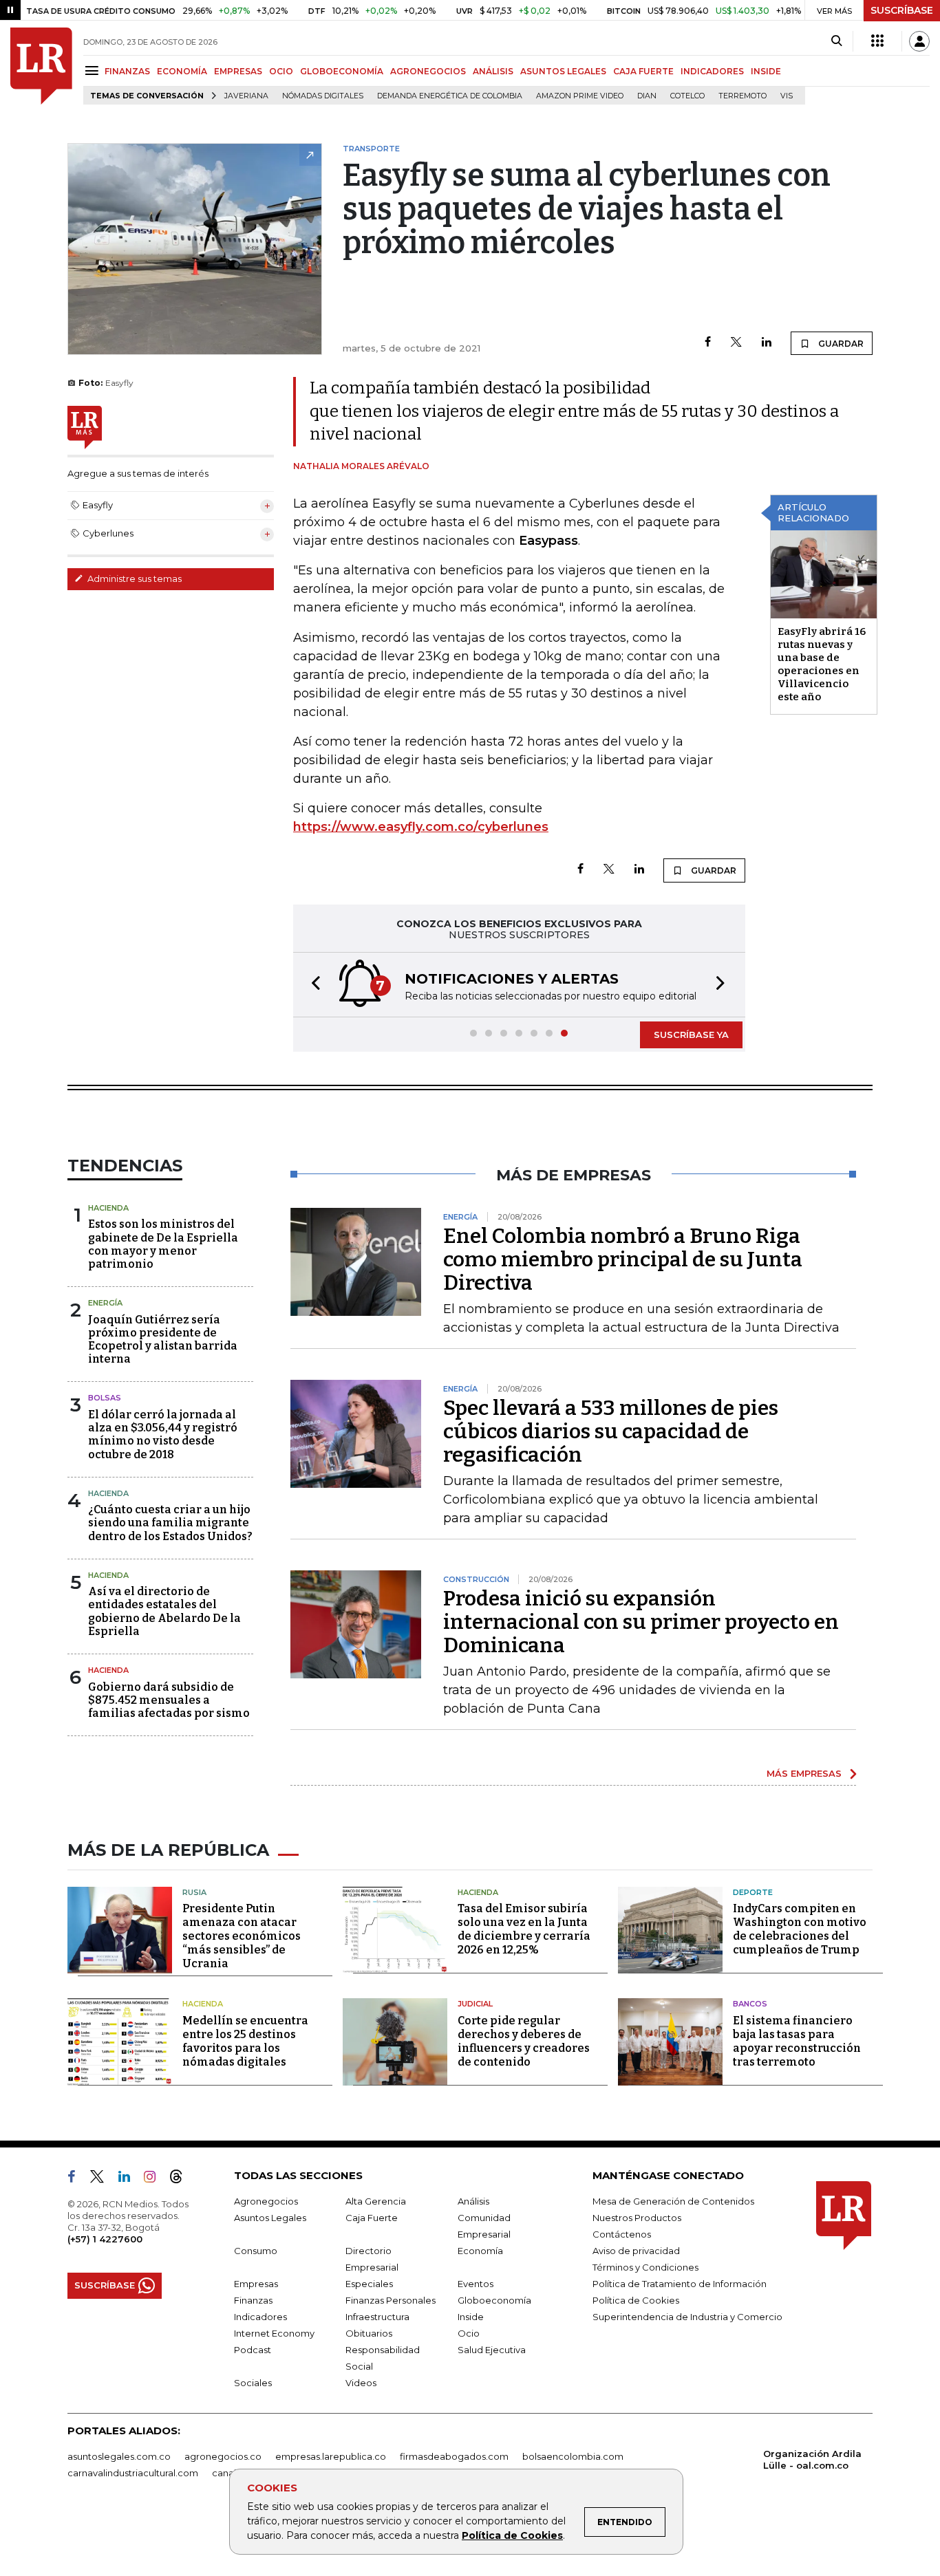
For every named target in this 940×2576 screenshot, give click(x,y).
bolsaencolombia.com (573, 2456)
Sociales (253, 2383)
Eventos (476, 2284)
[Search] (836, 41)
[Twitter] (736, 343)
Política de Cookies (512, 2535)
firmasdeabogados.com (454, 2456)
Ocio (469, 2333)
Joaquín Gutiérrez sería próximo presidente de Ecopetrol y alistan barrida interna (163, 1340)
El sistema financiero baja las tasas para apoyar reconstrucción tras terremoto (797, 2041)
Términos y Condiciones (645, 2267)
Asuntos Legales (270, 2218)
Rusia (194, 1892)
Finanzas (253, 2300)
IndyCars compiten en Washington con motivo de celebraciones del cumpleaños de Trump (800, 1929)
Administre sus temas (133, 578)
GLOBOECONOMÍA (342, 71)
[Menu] (94, 71)
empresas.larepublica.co (331, 2456)
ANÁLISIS (493, 71)
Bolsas (105, 1398)
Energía (105, 1303)
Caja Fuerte (372, 2218)
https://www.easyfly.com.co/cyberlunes (421, 827)
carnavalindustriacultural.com (133, 2473)
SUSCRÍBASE (902, 10)
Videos (361, 2383)
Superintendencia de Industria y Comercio (687, 2317)
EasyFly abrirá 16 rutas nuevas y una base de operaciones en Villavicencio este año (822, 664)
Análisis (473, 2201)
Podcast (253, 2350)
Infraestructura (377, 2317)
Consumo (256, 2251)
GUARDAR (840, 344)
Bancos (750, 2004)
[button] (312, 985)
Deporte (753, 1892)
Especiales (369, 2284)
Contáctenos (622, 2234)
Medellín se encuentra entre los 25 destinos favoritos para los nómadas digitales (245, 2041)
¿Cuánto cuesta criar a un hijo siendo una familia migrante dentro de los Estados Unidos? (170, 1523)
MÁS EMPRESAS (804, 1773)
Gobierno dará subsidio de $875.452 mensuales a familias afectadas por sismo (169, 1700)
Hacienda (108, 1208)
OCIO (281, 71)
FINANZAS (127, 71)
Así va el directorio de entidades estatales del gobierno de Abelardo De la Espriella (164, 1611)
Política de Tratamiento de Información (680, 2284)
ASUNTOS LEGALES (563, 71)
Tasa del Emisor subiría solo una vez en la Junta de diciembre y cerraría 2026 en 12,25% (524, 1929)
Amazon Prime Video (580, 96)
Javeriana (246, 96)
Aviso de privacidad (636, 2251)
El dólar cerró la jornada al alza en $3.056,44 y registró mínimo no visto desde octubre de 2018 (163, 1435)
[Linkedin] (767, 343)
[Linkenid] (130, 2179)
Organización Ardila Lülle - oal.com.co (812, 2459)
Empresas (256, 2284)
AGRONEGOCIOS (428, 71)
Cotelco (687, 96)
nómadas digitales (323, 96)
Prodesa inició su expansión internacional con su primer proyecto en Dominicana (641, 1622)
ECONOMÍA (182, 71)
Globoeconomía (494, 2300)
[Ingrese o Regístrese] (919, 41)
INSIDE (766, 71)
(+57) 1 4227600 (105, 2239)
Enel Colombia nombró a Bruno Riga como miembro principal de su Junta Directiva (623, 1259)
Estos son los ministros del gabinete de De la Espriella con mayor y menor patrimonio (163, 1244)
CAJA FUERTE (643, 71)
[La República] (41, 66)
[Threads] (182, 2179)
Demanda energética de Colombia (450, 96)
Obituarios (369, 2333)
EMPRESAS (238, 71)
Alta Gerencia (376, 2201)
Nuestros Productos (637, 2218)
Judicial (475, 2004)
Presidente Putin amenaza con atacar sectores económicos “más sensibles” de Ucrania (242, 1936)
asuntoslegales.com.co (119, 2456)
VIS (787, 96)
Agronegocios (266, 2201)
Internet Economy (274, 2333)
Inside (471, 2317)
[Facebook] (708, 343)
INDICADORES (712, 71)
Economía (480, 2251)
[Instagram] (155, 2179)
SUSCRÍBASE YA (691, 1035)
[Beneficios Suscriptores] (877, 41)
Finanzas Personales (391, 2300)
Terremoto (743, 96)
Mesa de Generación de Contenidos (673, 2201)
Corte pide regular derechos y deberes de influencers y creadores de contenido (524, 2041)
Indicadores (260, 2317)
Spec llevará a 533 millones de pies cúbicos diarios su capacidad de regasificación (611, 1431)
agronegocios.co (223, 2456)
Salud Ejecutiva (492, 2350)
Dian (647, 96)
